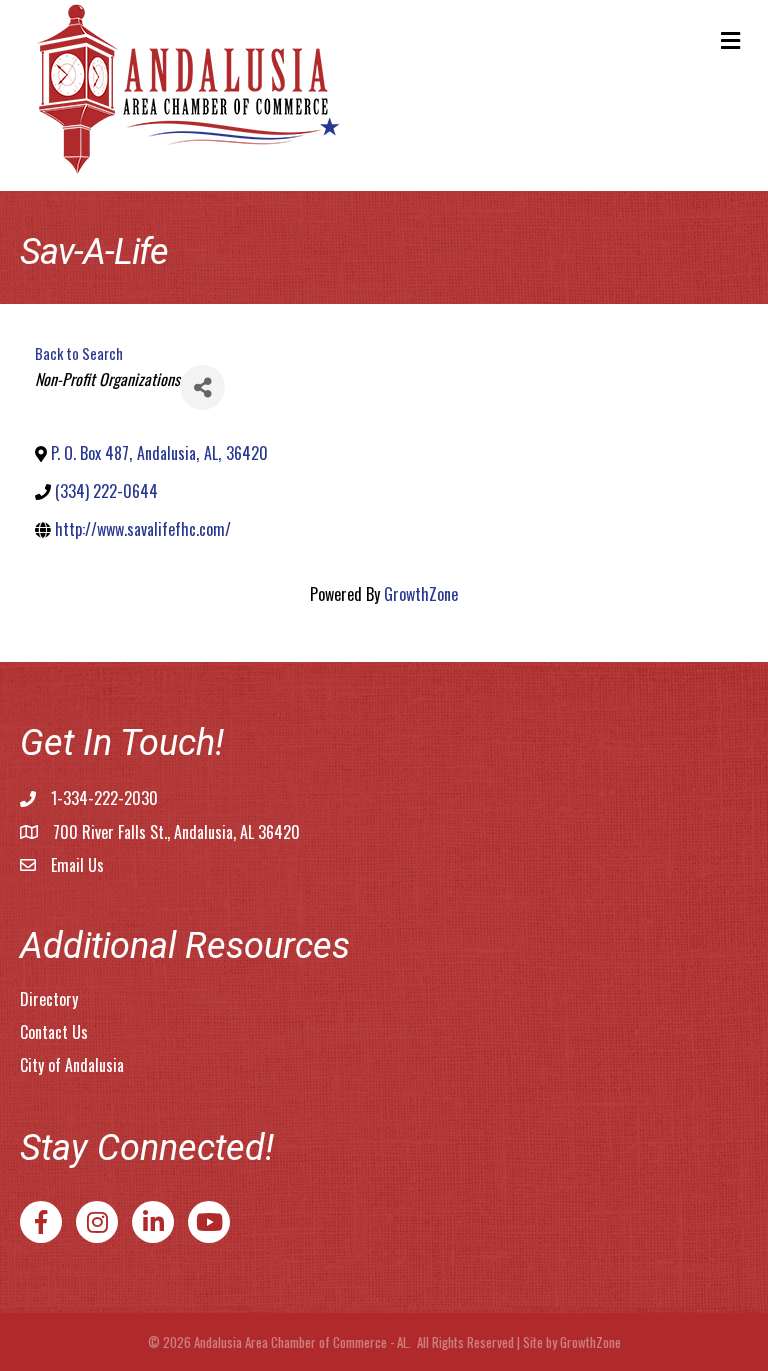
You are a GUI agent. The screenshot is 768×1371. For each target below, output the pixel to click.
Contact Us (54, 1032)
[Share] (202, 387)
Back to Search (79, 353)
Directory (49, 999)
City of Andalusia (72, 1065)
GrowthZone (421, 594)
